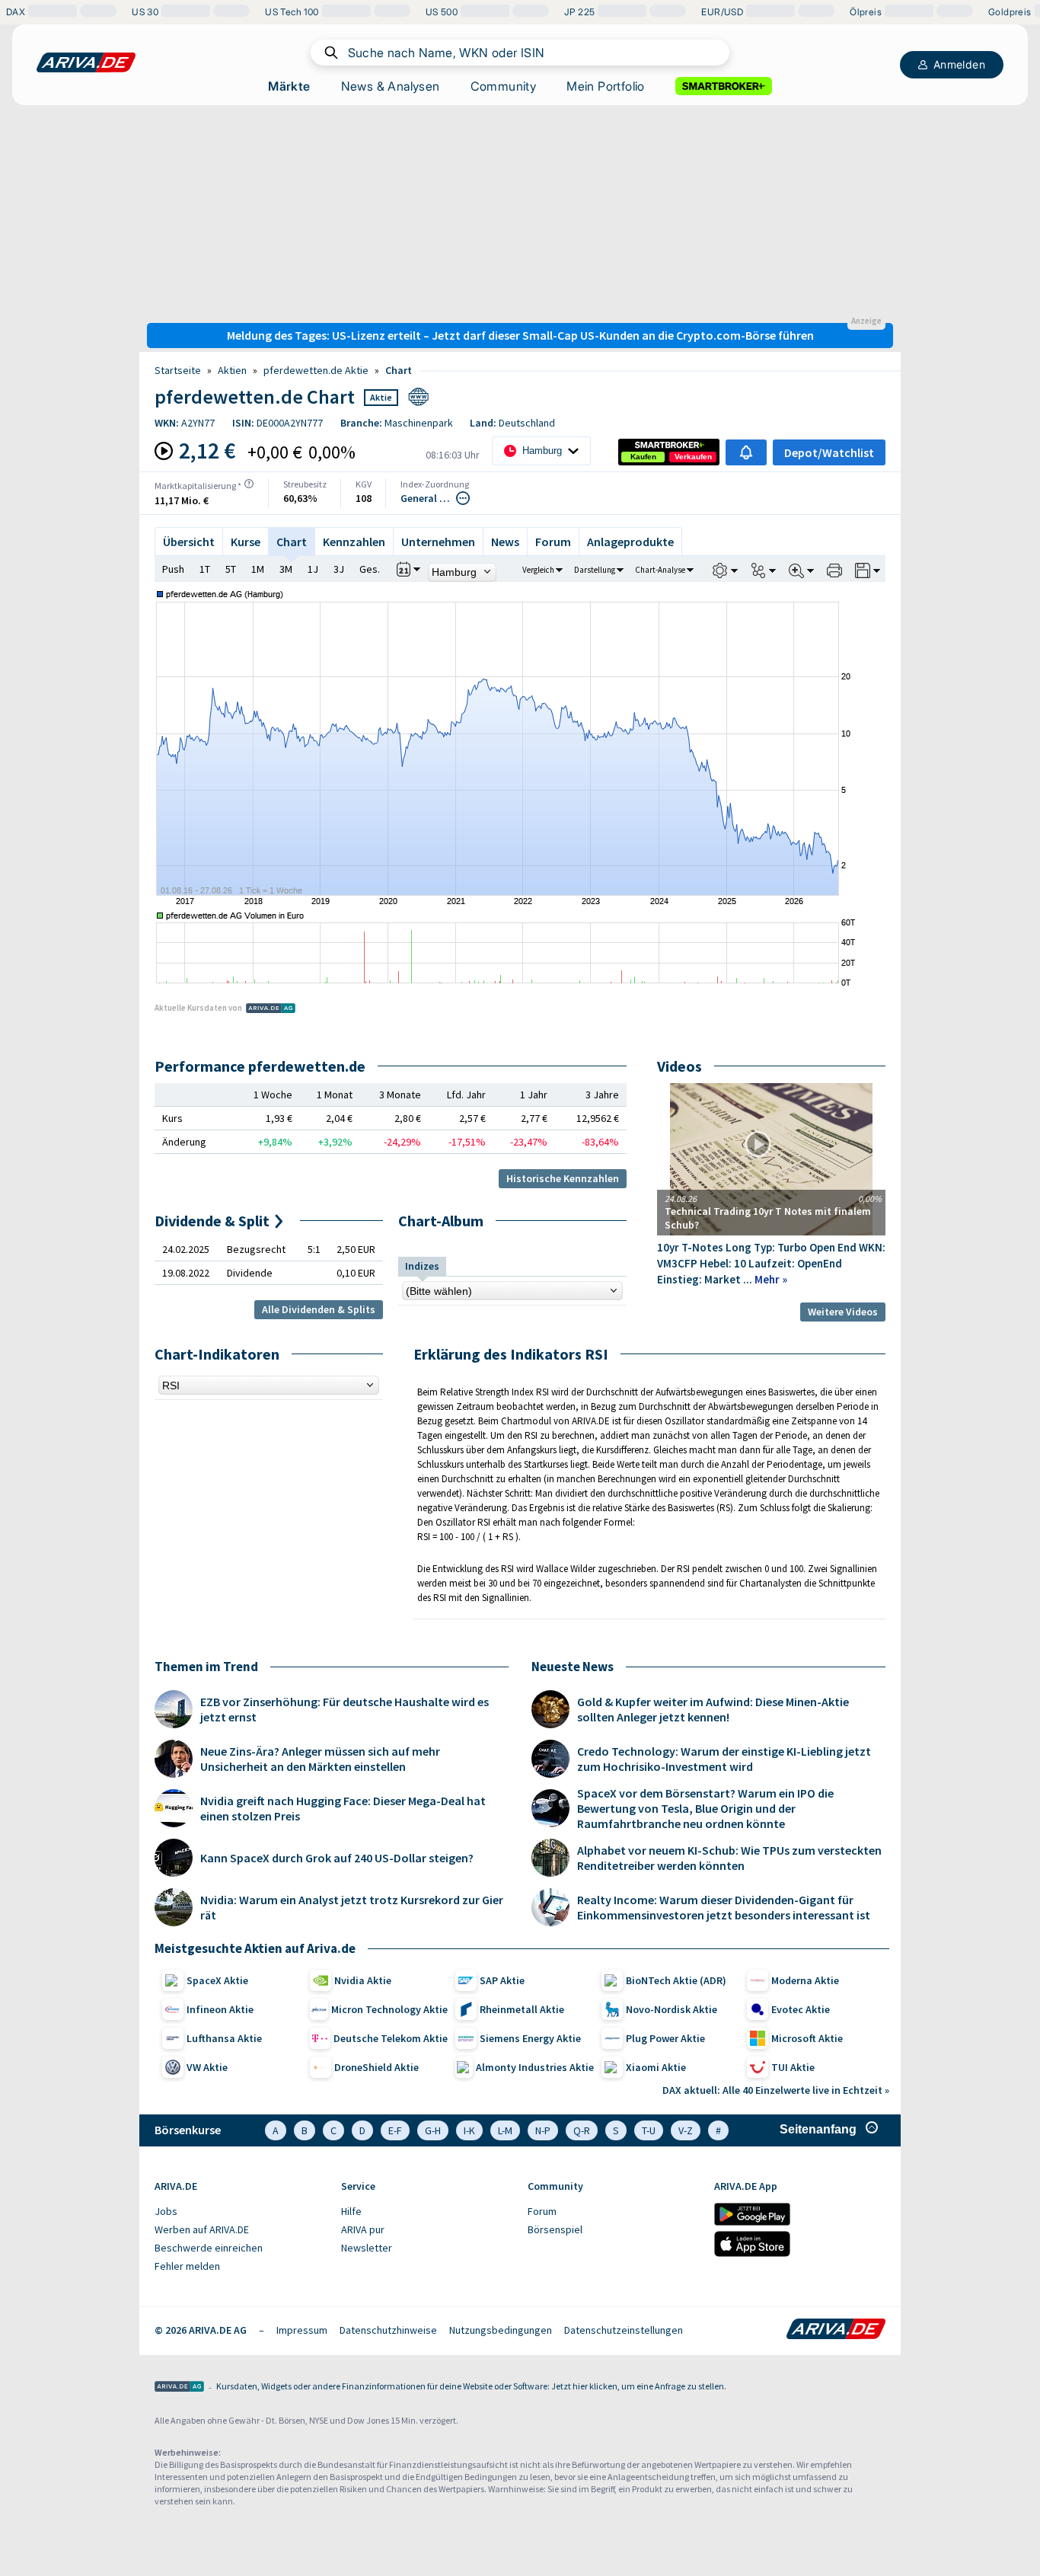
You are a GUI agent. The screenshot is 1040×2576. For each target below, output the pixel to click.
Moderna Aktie (805, 1980)
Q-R (582, 2130)
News (505, 542)
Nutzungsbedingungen (501, 2330)
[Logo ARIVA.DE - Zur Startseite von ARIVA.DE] (836, 2330)
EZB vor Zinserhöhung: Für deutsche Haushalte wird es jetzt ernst (345, 1709)
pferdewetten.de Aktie (316, 370)
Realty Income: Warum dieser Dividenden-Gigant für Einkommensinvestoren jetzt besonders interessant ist (724, 1907)
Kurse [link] (246, 542)
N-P (543, 2130)
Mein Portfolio (606, 86)
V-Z (686, 2130)
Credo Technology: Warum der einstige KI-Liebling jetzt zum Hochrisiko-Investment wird (724, 1759)
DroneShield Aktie (376, 2067)
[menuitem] (240, 2212)
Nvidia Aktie (363, 1980)
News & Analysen (391, 86)
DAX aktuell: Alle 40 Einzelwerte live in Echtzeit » (776, 2090)
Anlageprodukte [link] (630, 542)
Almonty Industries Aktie (535, 2067)
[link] (643, 457)
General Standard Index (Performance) (427, 498)
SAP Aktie (502, 1980)
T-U (649, 2130)
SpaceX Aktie (217, 1980)
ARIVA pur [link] (363, 2229)
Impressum (302, 2330)
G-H (433, 2130)
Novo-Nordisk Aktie (672, 2009)
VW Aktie (207, 2067)
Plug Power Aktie (665, 2038)
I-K (469, 2130)
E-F (395, 2130)
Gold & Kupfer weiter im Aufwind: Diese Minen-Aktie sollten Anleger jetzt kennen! (713, 1709)
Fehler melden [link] (187, 2266)
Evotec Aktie (801, 2009)
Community (504, 86)
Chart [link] (399, 370)
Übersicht (189, 542)
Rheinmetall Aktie (522, 2009)
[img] (249, 484)
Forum (553, 542)
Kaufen (643, 457)
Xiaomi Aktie (656, 2067)
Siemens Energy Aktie (530, 2038)
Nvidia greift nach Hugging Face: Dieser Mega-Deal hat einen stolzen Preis (343, 1808)
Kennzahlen (354, 542)
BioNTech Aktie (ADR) (676, 1980)
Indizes (422, 1266)
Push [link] (173, 569)
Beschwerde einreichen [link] (209, 2248)
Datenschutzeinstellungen (624, 2330)
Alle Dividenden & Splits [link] (319, 1309)
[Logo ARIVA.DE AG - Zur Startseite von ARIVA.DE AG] (179, 2387)
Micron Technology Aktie (389, 2009)
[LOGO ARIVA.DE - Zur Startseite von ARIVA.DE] (86, 62)
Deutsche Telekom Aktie (391, 2038)
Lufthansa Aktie (224, 2038)
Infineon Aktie (220, 2009)
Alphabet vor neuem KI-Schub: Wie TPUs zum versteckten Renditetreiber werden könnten (729, 1858)
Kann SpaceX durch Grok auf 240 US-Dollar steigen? (337, 1858)
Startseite (178, 370)
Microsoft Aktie (807, 2038)
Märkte (289, 86)
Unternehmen (438, 542)
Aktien (232, 370)
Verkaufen (693, 457)
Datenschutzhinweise (388, 2330)
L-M (505, 2130)
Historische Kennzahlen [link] (563, 1178)
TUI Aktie (793, 2067)
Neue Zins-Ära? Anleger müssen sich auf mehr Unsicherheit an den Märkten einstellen (320, 1759)
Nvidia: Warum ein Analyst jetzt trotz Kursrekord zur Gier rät (352, 1907)
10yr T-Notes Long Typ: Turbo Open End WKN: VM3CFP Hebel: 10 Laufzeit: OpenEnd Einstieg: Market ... (771, 1263)
